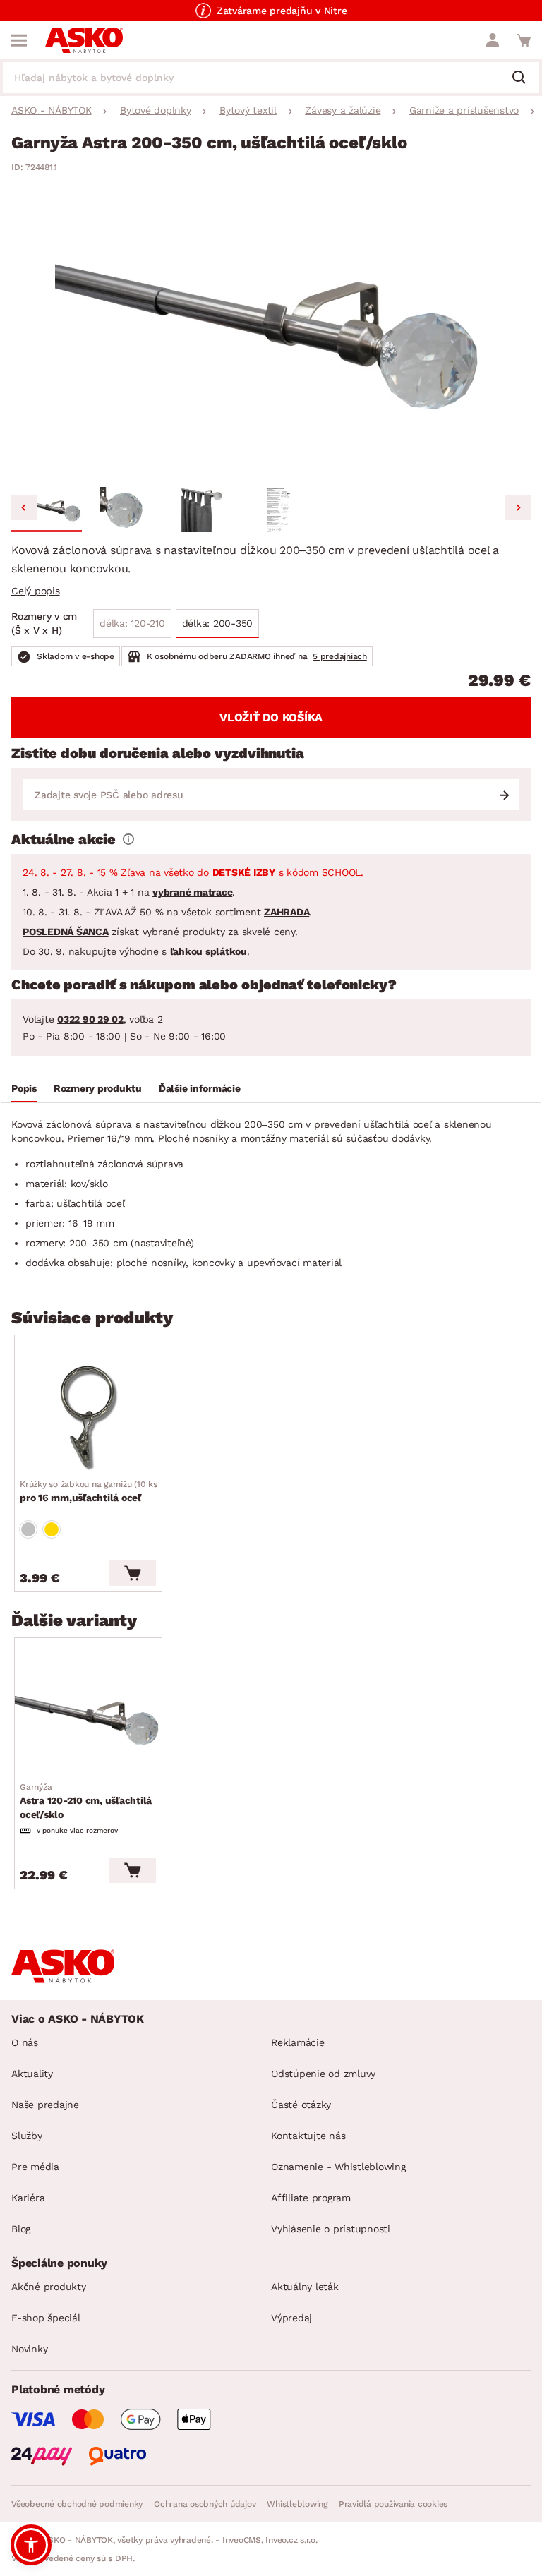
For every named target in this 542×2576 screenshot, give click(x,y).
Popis (24, 1088)
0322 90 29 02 (90, 1019)
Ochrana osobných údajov (205, 2504)
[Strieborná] (28, 1529)
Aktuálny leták (305, 2287)
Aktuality (32, 2074)
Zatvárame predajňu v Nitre (282, 11)
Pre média (35, 2167)
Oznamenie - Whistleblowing (338, 2167)
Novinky (29, 2349)
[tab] (24, 1090)
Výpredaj (291, 2318)
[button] (47, 510)
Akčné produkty (49, 2287)
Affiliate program (311, 2198)
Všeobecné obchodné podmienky (77, 2504)
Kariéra (28, 2198)
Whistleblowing (297, 2504)
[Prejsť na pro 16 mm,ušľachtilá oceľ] (88, 1418)
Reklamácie (298, 2042)
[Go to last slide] (24, 507)
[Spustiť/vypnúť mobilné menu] (19, 40)
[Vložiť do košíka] (133, 1573)
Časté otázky (301, 2105)
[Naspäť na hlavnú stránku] (84, 40)
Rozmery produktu (98, 1088)
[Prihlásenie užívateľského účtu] (493, 40)
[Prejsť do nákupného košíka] (524, 40)
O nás (25, 2042)
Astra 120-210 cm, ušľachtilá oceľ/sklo (86, 1801)
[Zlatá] (52, 1529)
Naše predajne (45, 2105)
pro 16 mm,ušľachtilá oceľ (90, 1491)
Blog (21, 2229)
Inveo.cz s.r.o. (291, 2540)
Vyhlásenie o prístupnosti (331, 2229)
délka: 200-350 (218, 623)
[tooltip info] (128, 839)
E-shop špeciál (46, 2318)
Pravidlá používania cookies (393, 2504)
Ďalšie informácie (200, 1088)
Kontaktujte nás (308, 2136)
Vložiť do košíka (271, 717)
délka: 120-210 (132, 623)
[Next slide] (518, 507)
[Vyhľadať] (524, 78)
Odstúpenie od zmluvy (323, 2074)
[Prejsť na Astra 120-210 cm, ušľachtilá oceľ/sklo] (88, 1721)
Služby (27, 2136)
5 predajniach (340, 656)
